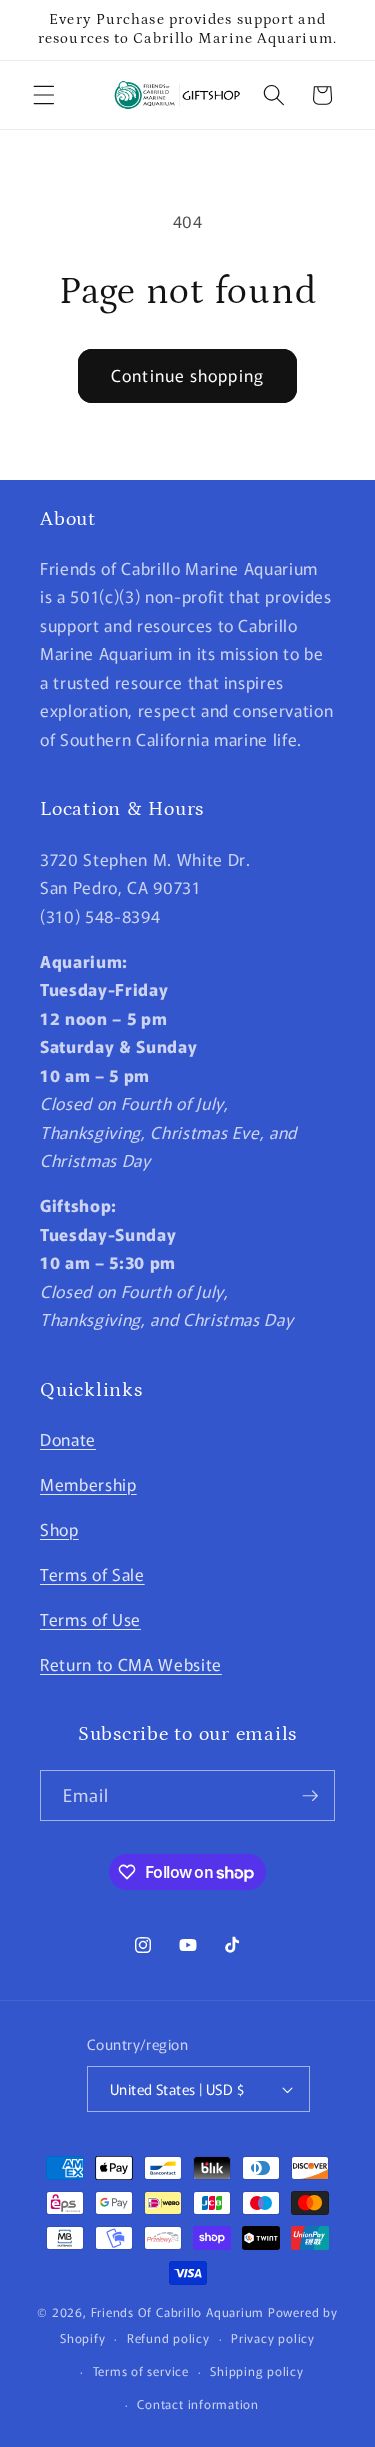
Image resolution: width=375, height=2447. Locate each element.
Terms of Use (90, 1619)
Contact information (198, 2403)
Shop (59, 1529)
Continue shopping (187, 375)
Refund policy (168, 2337)
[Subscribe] (310, 1796)
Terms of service (141, 2370)
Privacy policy (273, 2337)
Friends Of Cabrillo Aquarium (178, 2311)
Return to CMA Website (131, 1664)
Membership (88, 1484)
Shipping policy (257, 2370)
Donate (68, 1439)
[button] (44, 95)
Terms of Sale (92, 1574)
